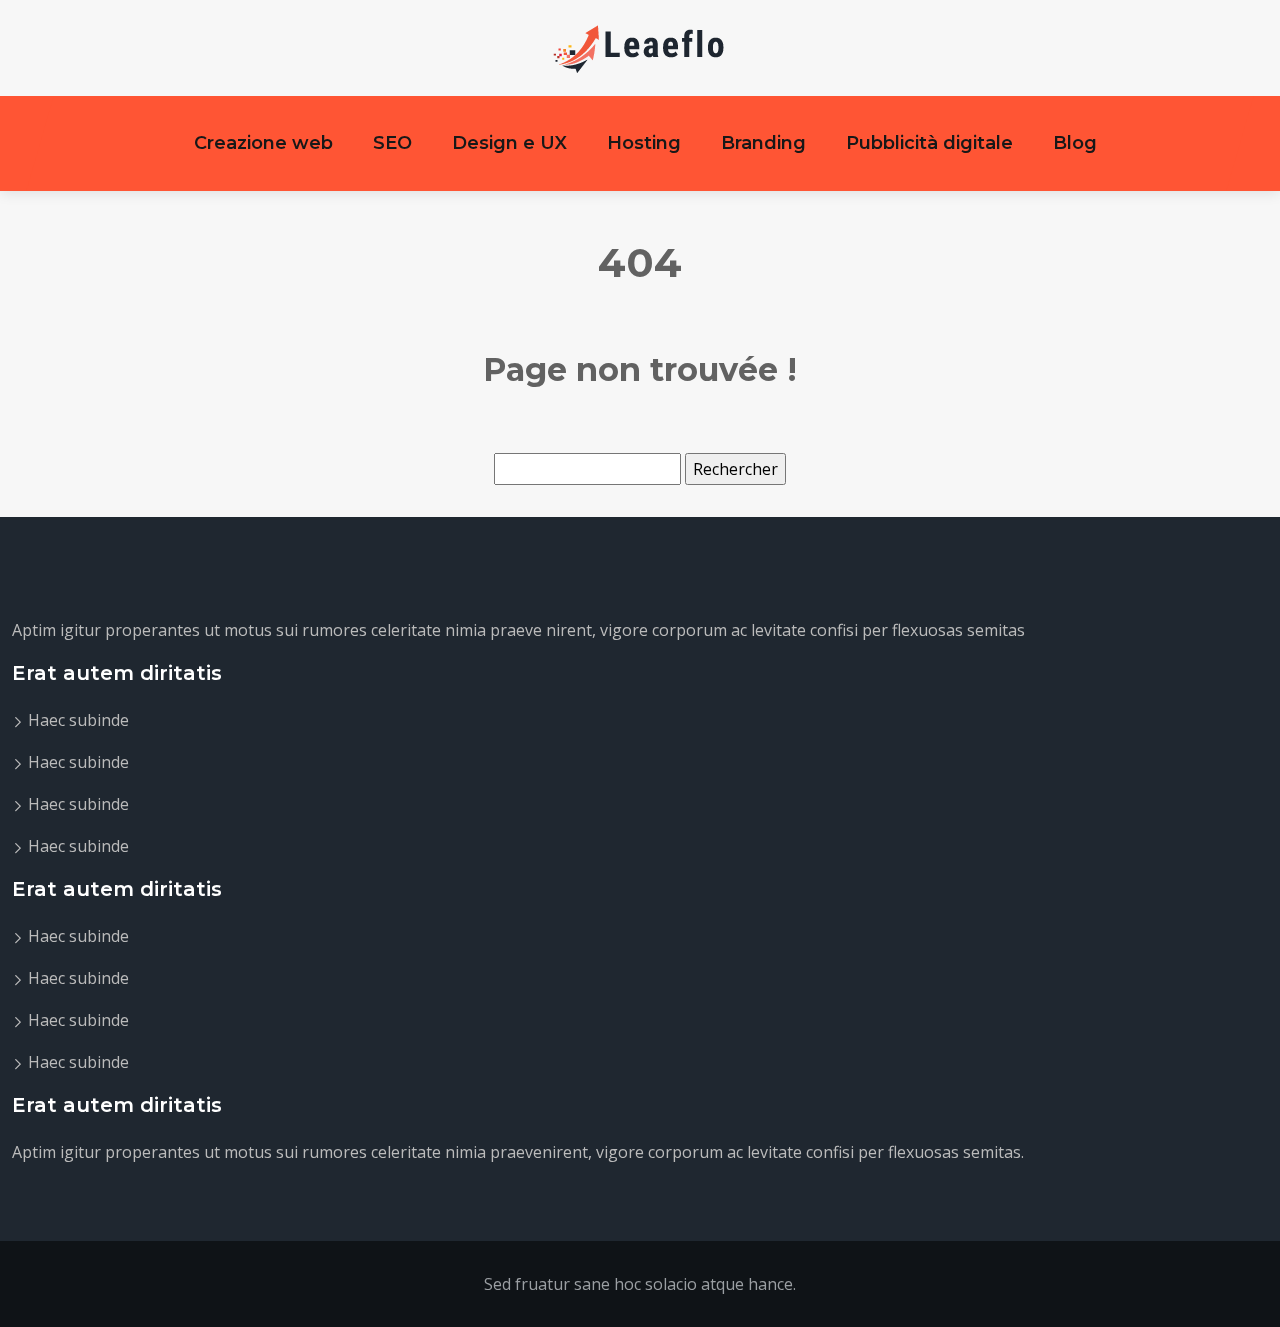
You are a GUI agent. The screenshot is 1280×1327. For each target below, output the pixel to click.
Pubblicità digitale (929, 143)
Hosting (644, 143)
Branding (763, 143)
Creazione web (263, 143)
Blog (1075, 143)
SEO (392, 143)
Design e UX (509, 143)
